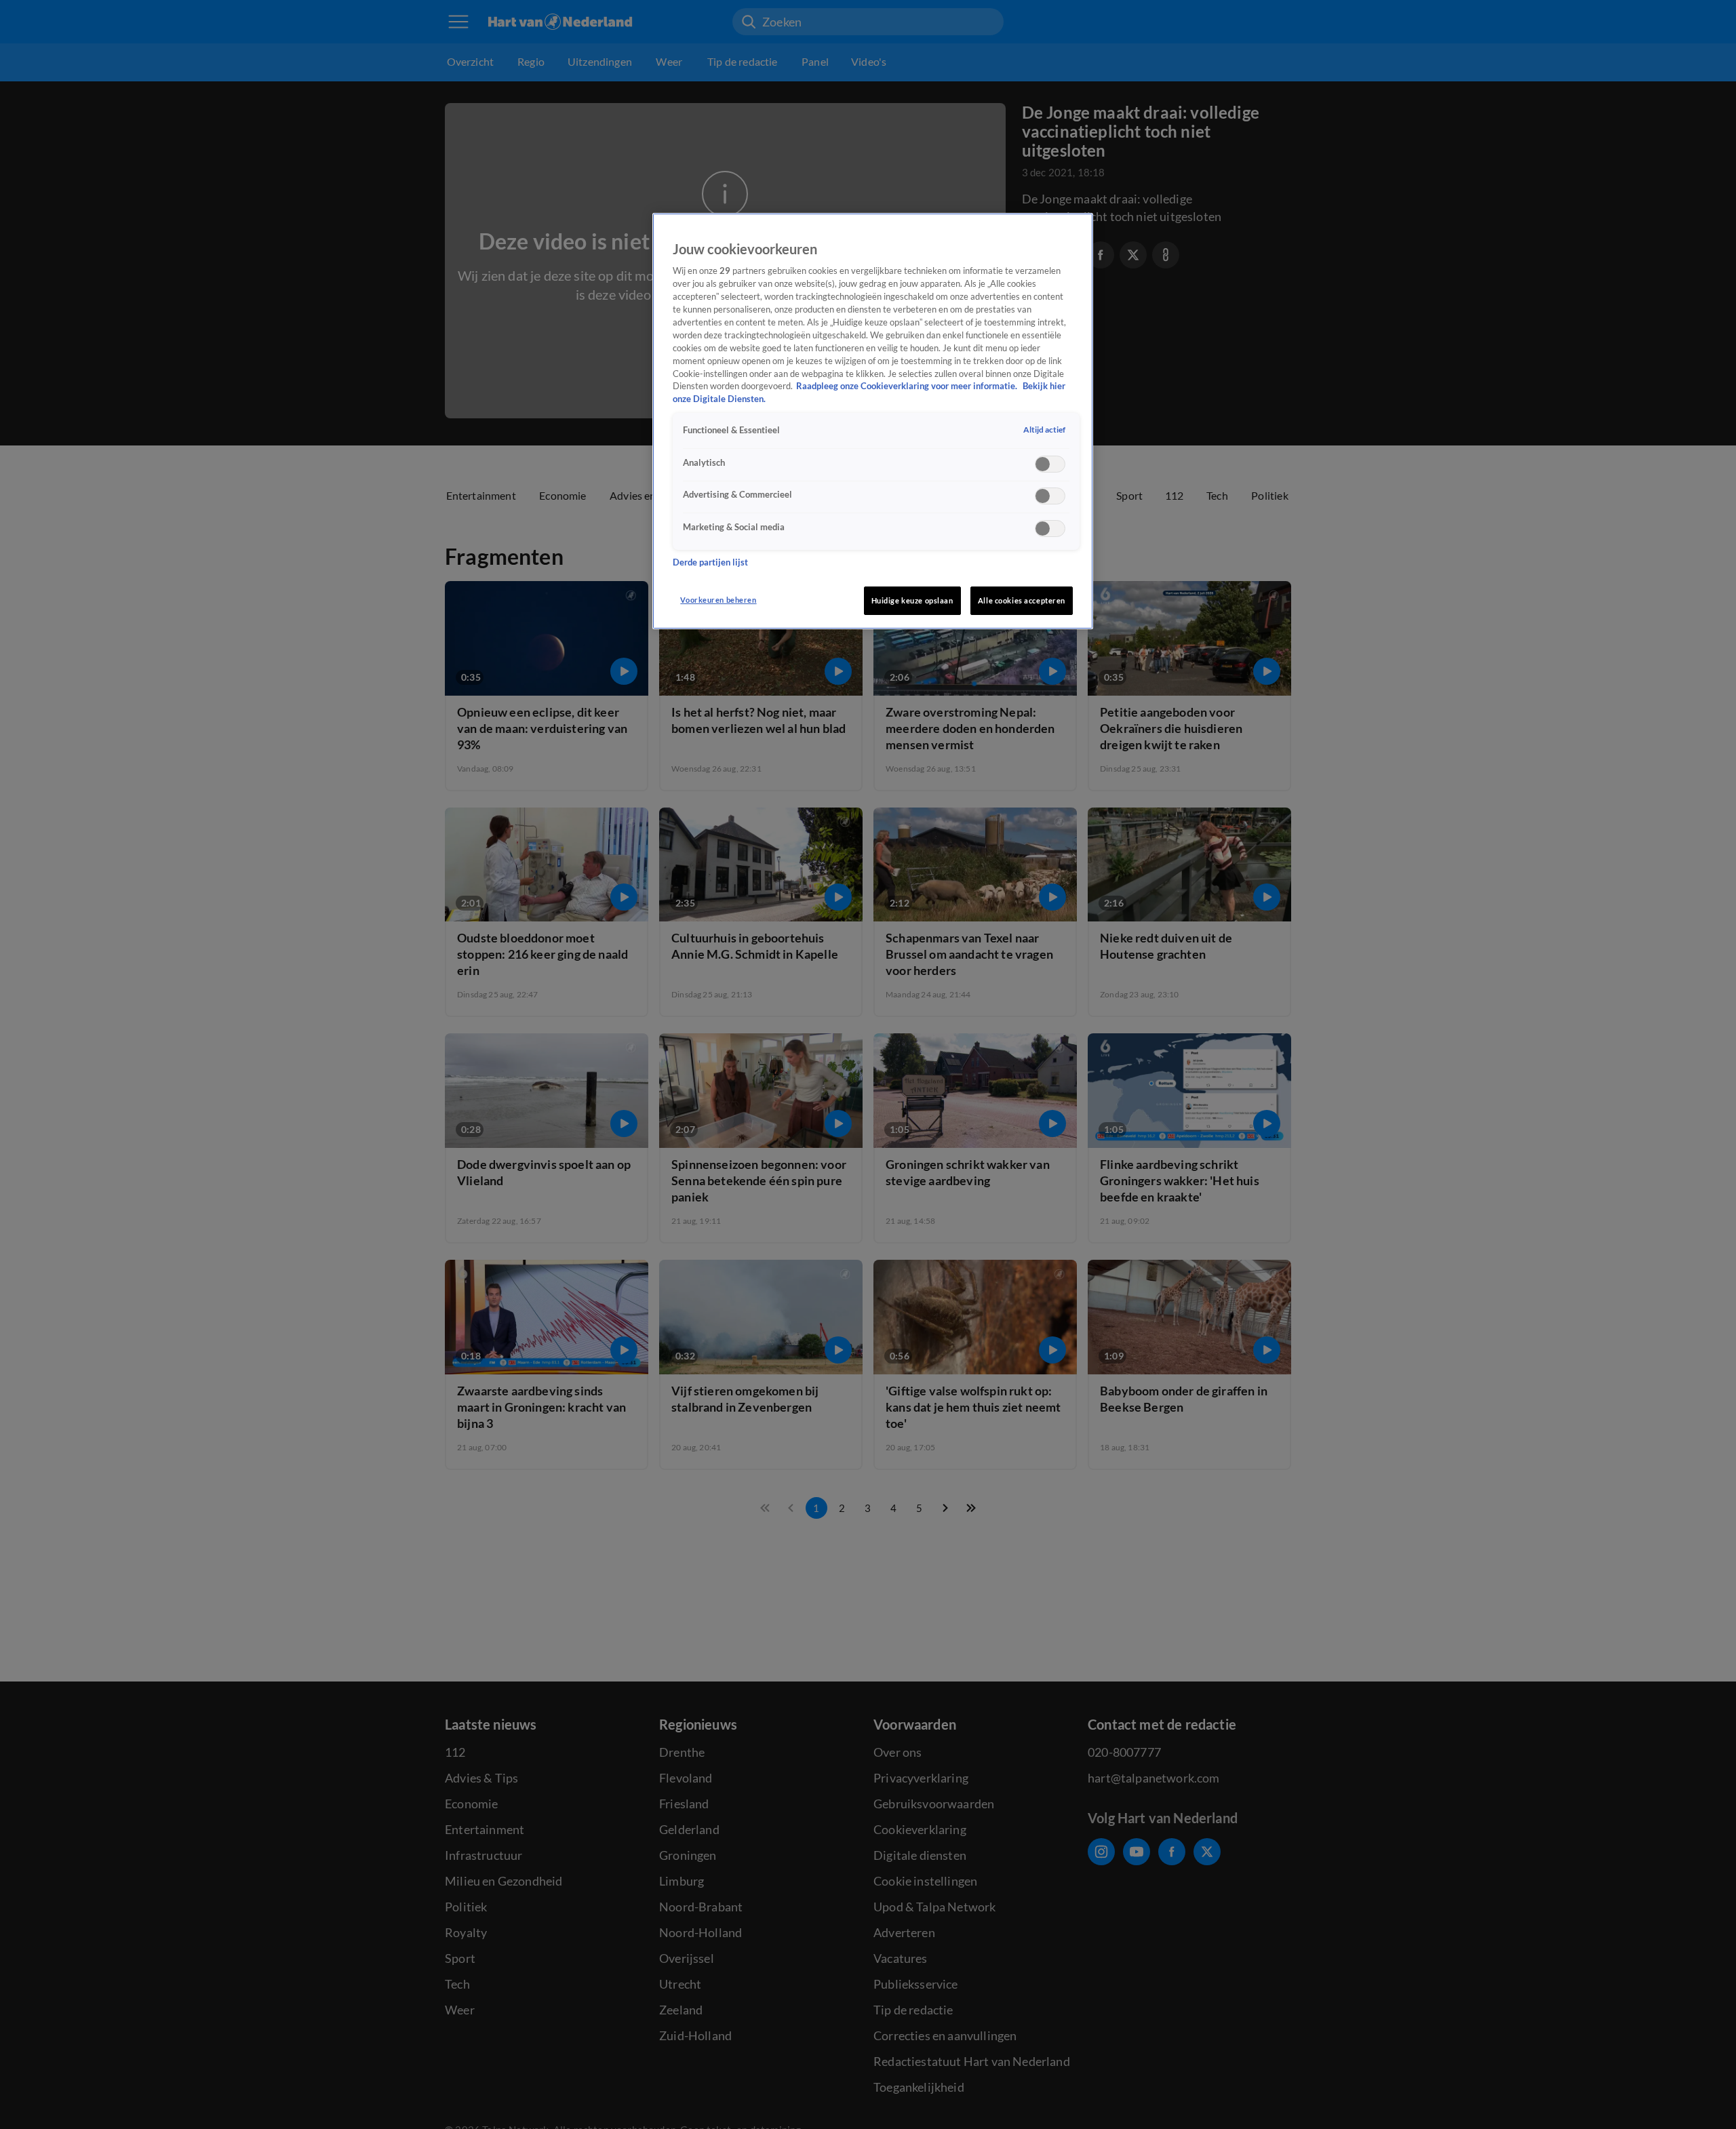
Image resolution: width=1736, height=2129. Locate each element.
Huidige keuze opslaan (912, 600)
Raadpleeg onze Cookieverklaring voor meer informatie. (908, 386)
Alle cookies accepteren (1022, 600)
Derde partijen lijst (710, 562)
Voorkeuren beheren (718, 600)
